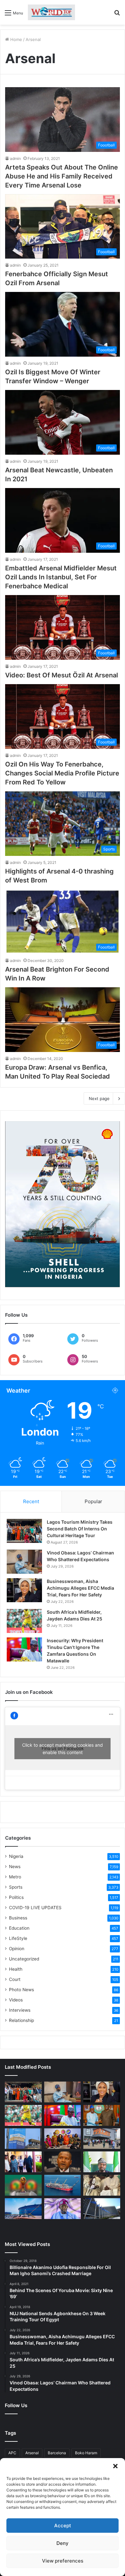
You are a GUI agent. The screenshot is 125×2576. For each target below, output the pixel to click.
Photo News (21, 1990)
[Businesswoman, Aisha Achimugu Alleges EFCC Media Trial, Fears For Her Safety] (24, 1590)
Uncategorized (24, 1959)
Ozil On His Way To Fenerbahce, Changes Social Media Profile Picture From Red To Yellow (62, 773)
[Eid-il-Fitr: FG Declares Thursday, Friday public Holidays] (102, 2162)
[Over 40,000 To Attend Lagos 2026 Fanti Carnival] (63, 2139)
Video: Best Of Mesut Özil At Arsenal (62, 675)
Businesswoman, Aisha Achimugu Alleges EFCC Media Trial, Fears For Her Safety (80, 1588)
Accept (63, 2526)
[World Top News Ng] (51, 12)
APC (12, 2453)
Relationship (21, 2020)
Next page (99, 1098)
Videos (16, 2000)
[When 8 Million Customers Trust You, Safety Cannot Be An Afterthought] (23, 2139)
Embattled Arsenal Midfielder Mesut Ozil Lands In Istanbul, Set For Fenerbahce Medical (61, 577)
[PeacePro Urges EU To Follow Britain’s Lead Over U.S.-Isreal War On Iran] (102, 2209)
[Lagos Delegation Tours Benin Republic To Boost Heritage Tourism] (23, 2162)
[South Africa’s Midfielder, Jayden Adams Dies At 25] (24, 1621)
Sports (16, 1887)
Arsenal (32, 2453)
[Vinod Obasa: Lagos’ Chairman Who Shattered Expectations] (24, 1562)
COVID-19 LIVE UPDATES (35, 1908)
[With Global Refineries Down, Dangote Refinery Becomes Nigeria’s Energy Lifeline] (23, 2209)
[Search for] (117, 15)
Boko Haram (86, 2453)
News (15, 1867)
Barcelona (57, 2453)
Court (15, 1979)
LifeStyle (18, 1938)
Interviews (20, 2010)
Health (16, 1969)
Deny (63, 2543)
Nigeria (16, 1856)
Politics (16, 1897)
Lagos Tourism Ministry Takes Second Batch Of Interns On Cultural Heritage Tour (80, 1529)
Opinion (17, 1949)
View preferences (63, 2561)
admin (15, 158)
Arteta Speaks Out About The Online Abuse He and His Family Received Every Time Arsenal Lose (62, 176)
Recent (31, 1501)
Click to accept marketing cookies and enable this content (63, 1749)
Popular (93, 1501)
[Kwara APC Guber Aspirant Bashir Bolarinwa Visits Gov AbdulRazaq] (102, 2115)
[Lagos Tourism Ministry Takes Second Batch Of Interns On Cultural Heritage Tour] (24, 1531)
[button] (115, 2466)
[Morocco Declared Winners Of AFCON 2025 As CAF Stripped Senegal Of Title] (23, 2185)
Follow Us (16, 2405)
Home (16, 39)
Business (18, 1918)
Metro (15, 1877)
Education (19, 1928)
